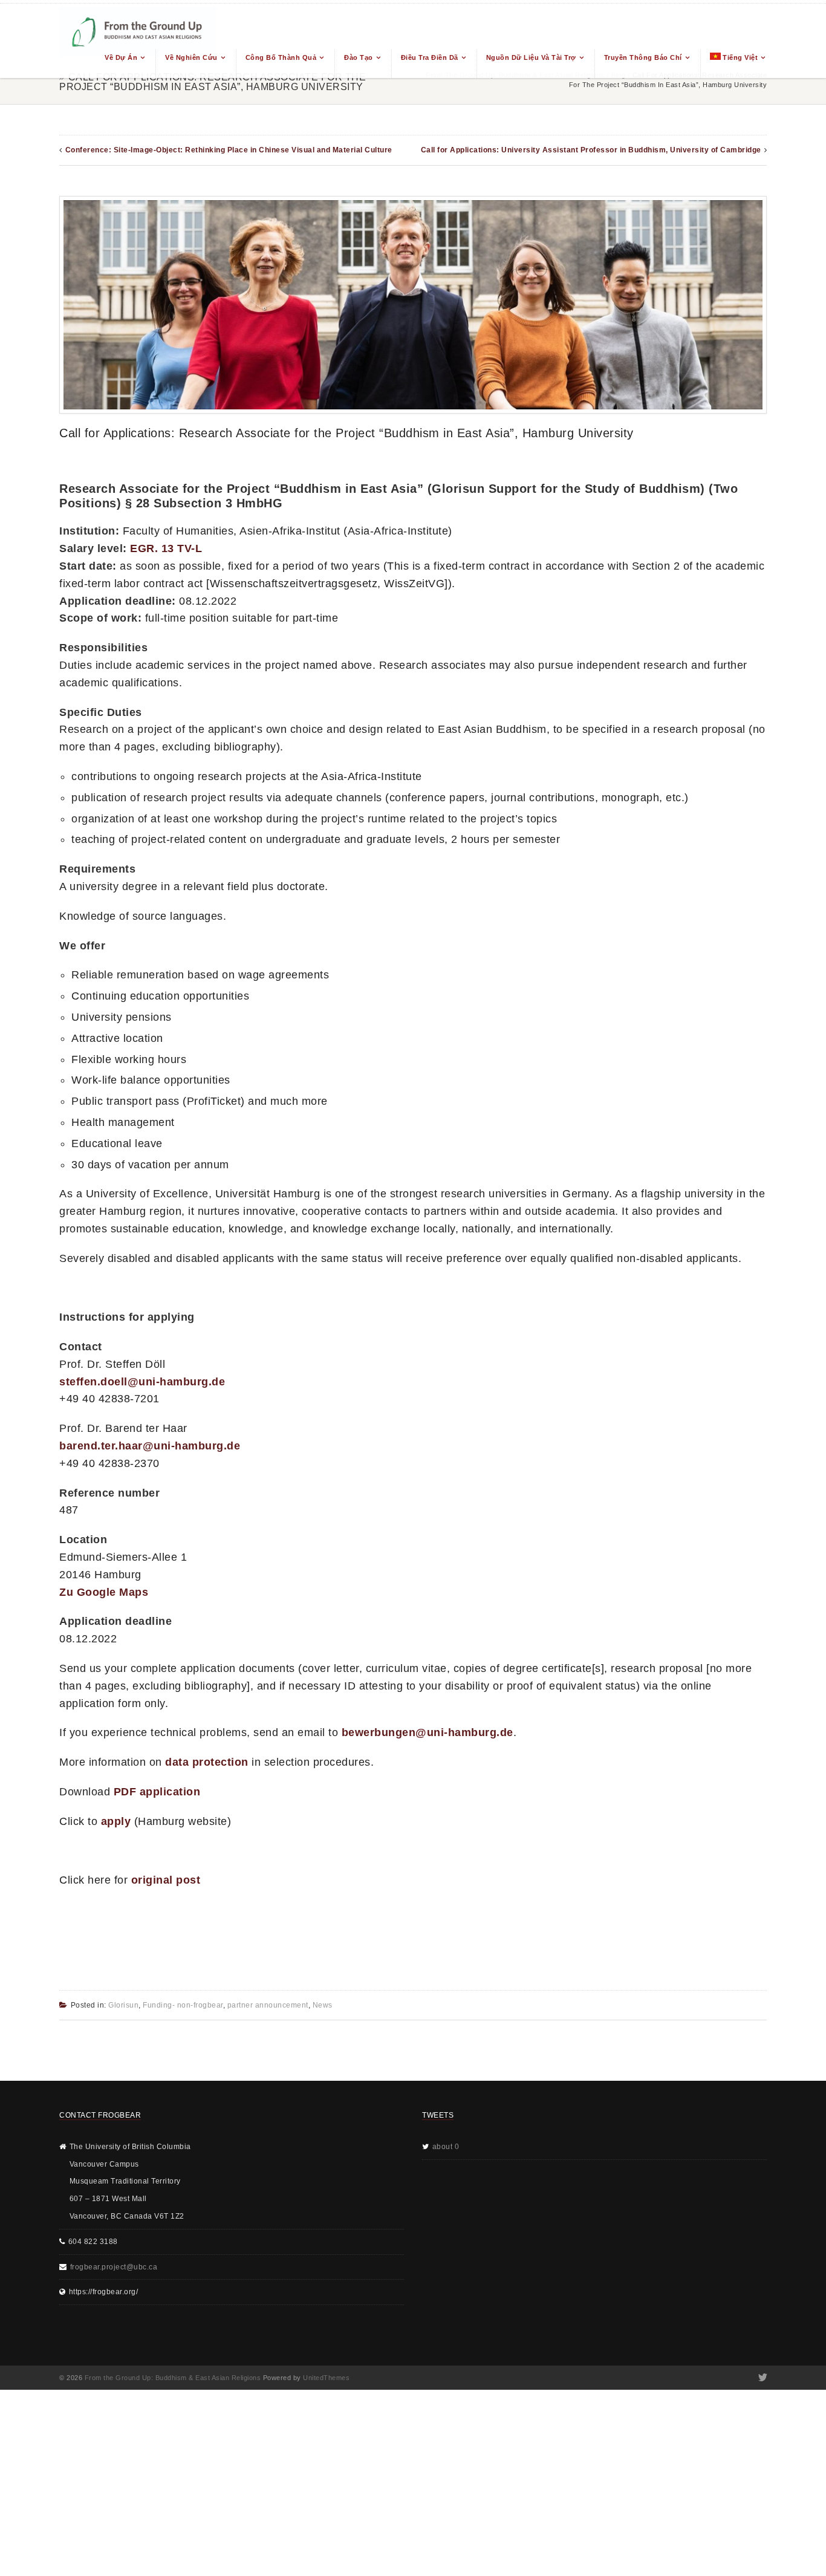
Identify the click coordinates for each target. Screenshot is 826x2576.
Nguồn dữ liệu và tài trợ (531, 57)
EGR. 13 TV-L (166, 548)
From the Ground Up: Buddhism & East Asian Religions (173, 2378)
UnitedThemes (326, 2378)
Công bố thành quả (281, 57)
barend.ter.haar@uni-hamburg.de (150, 1446)
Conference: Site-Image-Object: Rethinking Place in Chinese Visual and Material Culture (229, 150)
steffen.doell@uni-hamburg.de (142, 1382)
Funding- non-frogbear (183, 2005)
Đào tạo (359, 57)
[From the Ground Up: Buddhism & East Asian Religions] (138, 41)
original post (166, 1880)
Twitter (762, 2378)
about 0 (446, 2147)
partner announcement (268, 2005)
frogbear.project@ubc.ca (114, 2267)
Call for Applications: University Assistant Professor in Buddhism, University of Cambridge (591, 150)
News (323, 2005)
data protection (207, 1762)
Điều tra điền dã (430, 57)
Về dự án (121, 57)
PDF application (157, 1792)
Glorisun (123, 2005)
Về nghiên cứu (191, 57)
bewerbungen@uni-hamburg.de (428, 1732)
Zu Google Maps (104, 1592)
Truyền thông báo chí (643, 57)
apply (116, 1821)
